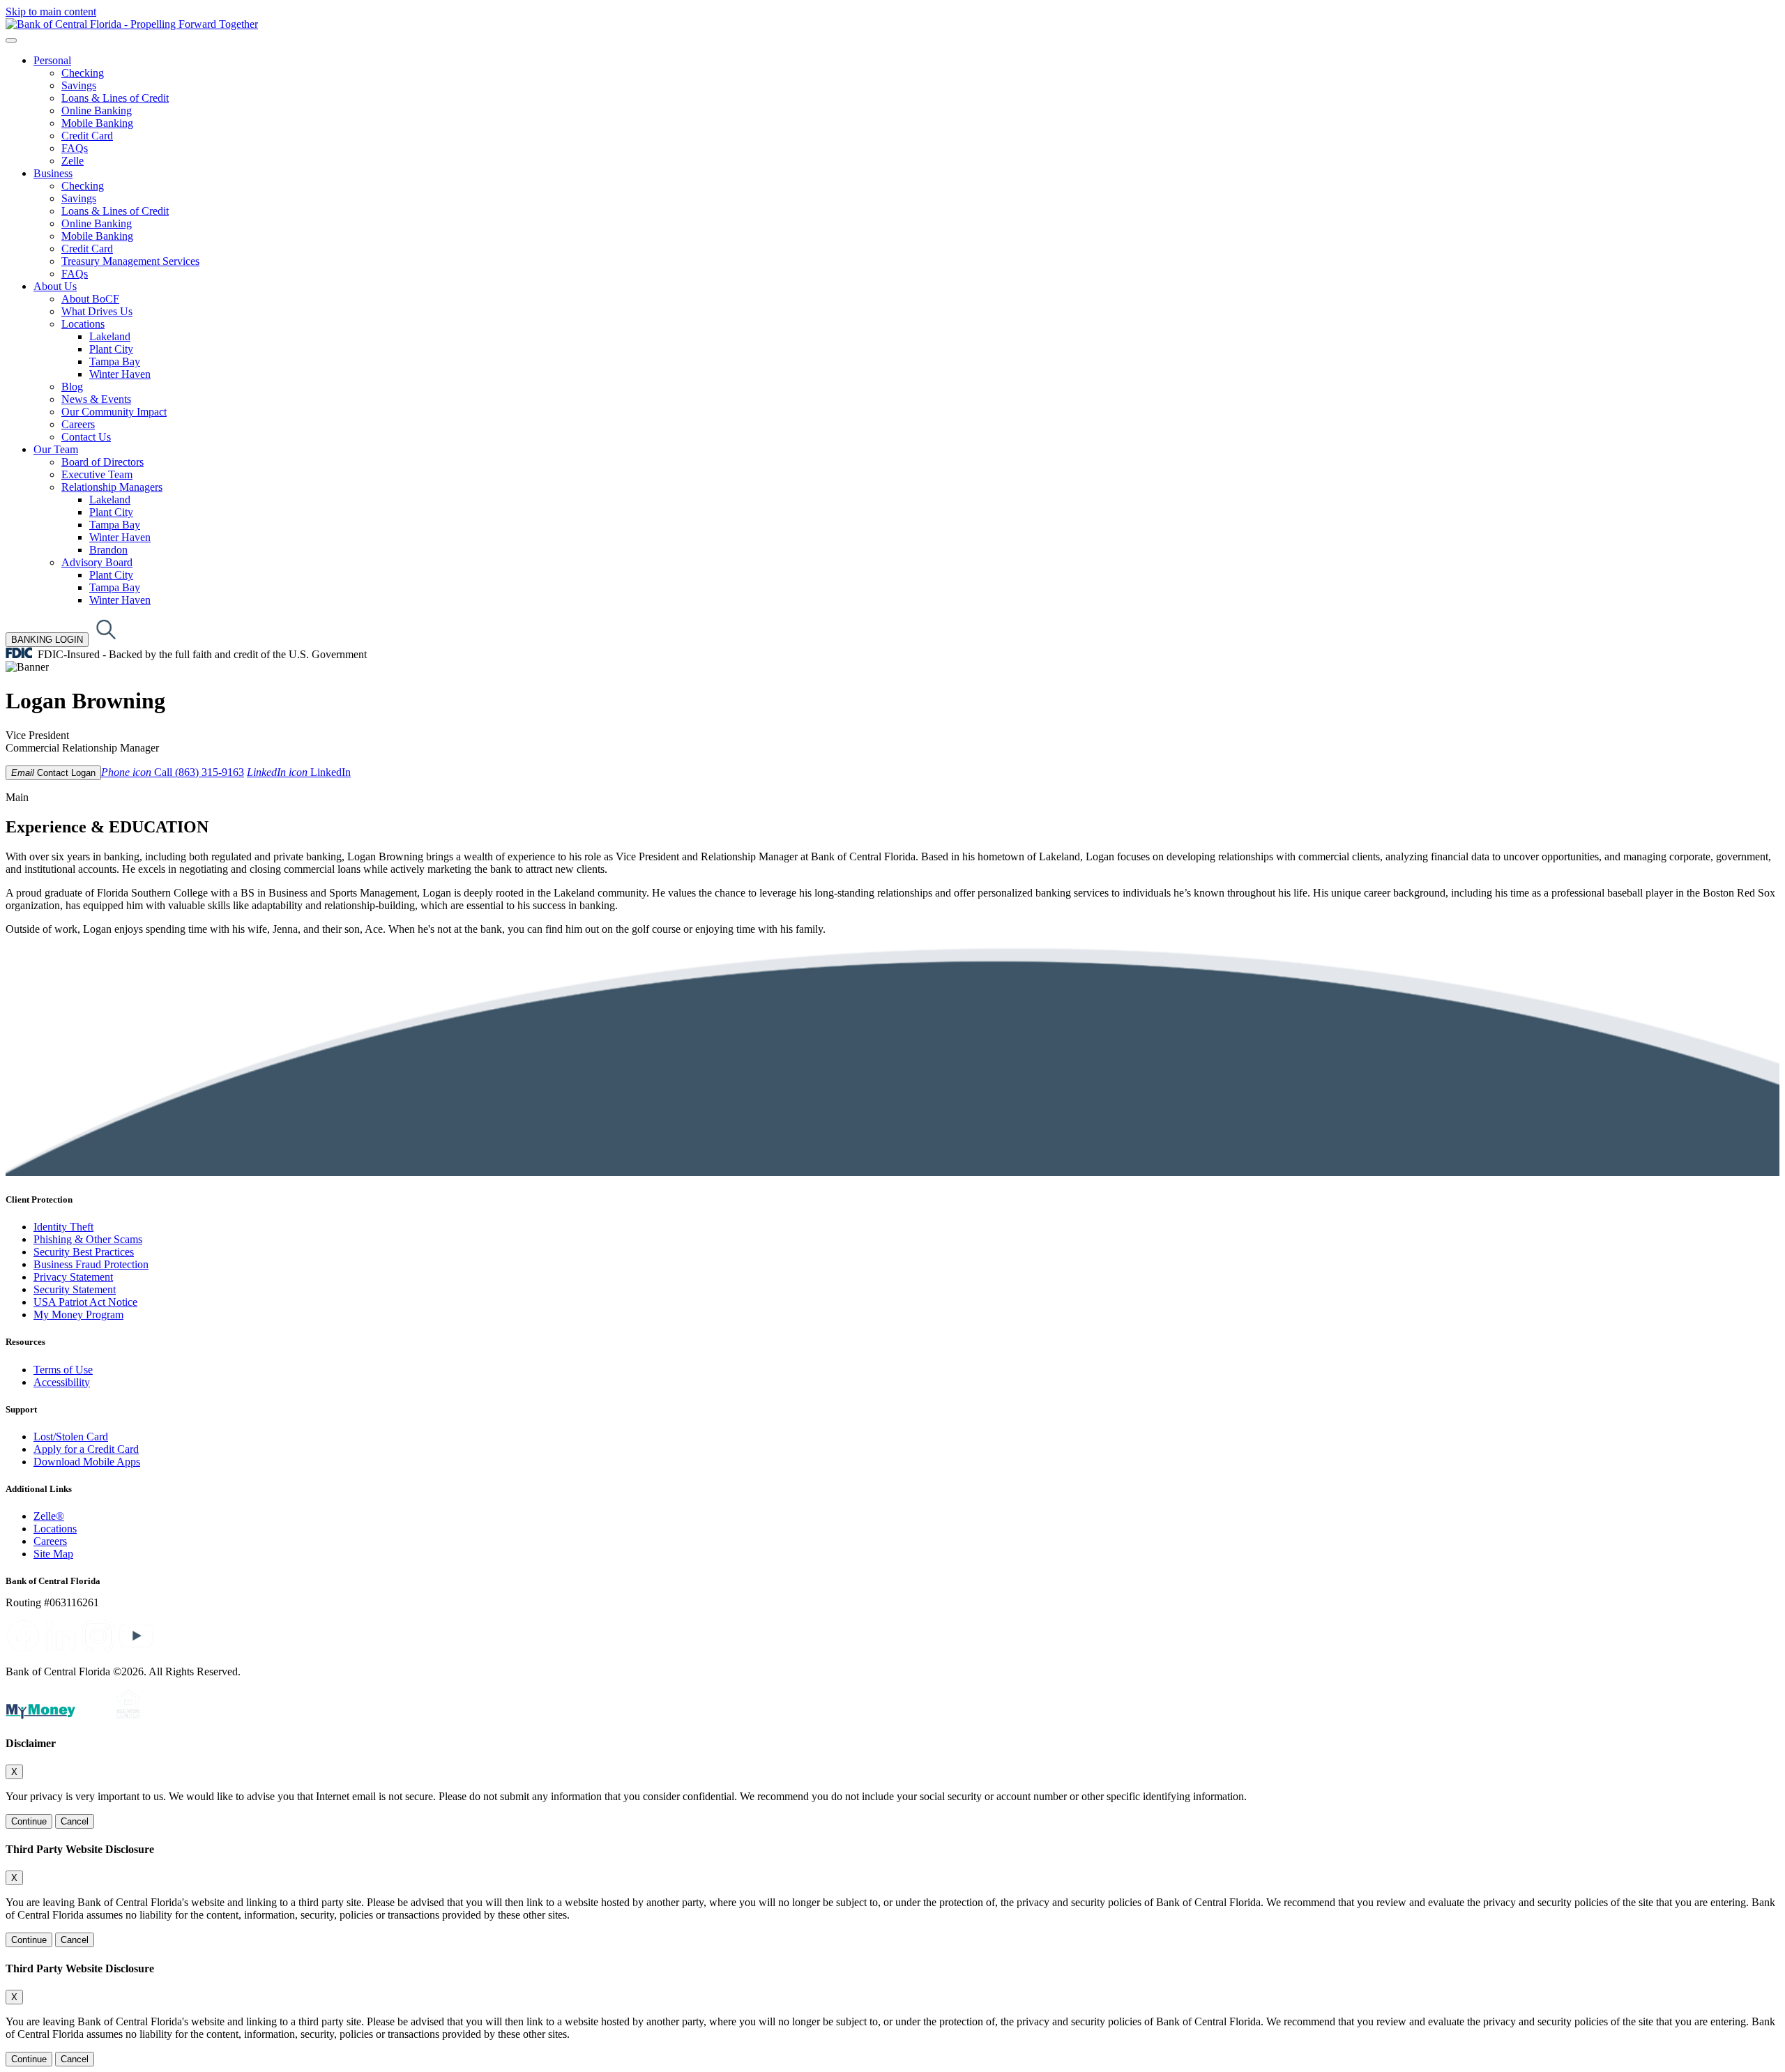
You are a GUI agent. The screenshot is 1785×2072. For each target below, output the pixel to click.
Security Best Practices (84, 1252)
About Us (55, 286)
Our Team (56, 449)
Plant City (111, 349)
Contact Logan (53, 773)
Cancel (75, 1821)
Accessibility (62, 1382)
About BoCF (90, 299)
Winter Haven (120, 374)
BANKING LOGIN (47, 640)
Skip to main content (51, 12)
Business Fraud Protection (91, 1264)
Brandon (108, 550)
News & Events (96, 399)
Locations (83, 324)
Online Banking (97, 111)
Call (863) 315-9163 (173, 772)
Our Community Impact (114, 412)
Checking (83, 73)
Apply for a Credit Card (86, 1449)
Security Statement (75, 1289)
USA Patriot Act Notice (85, 1302)
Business (53, 173)
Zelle (73, 161)
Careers (78, 424)
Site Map (53, 1554)
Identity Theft (63, 1227)
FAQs (75, 148)
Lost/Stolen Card (71, 1437)
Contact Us (86, 437)
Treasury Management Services (130, 261)
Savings (79, 85)
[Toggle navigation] (11, 40)
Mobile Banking (97, 123)
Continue (29, 1821)
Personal (52, 60)
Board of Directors (102, 462)
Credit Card (87, 136)
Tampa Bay (115, 361)
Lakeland (110, 336)
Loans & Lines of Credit (115, 98)
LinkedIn (299, 772)
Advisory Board (97, 562)
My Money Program (78, 1315)
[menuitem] (906, 111)
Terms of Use (63, 1370)
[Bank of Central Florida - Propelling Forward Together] (132, 24)
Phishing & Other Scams (88, 1239)
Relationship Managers (112, 487)
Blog (72, 387)
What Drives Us (97, 311)
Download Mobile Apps (87, 1462)
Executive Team (97, 474)
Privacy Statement (73, 1277)
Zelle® (49, 1516)
